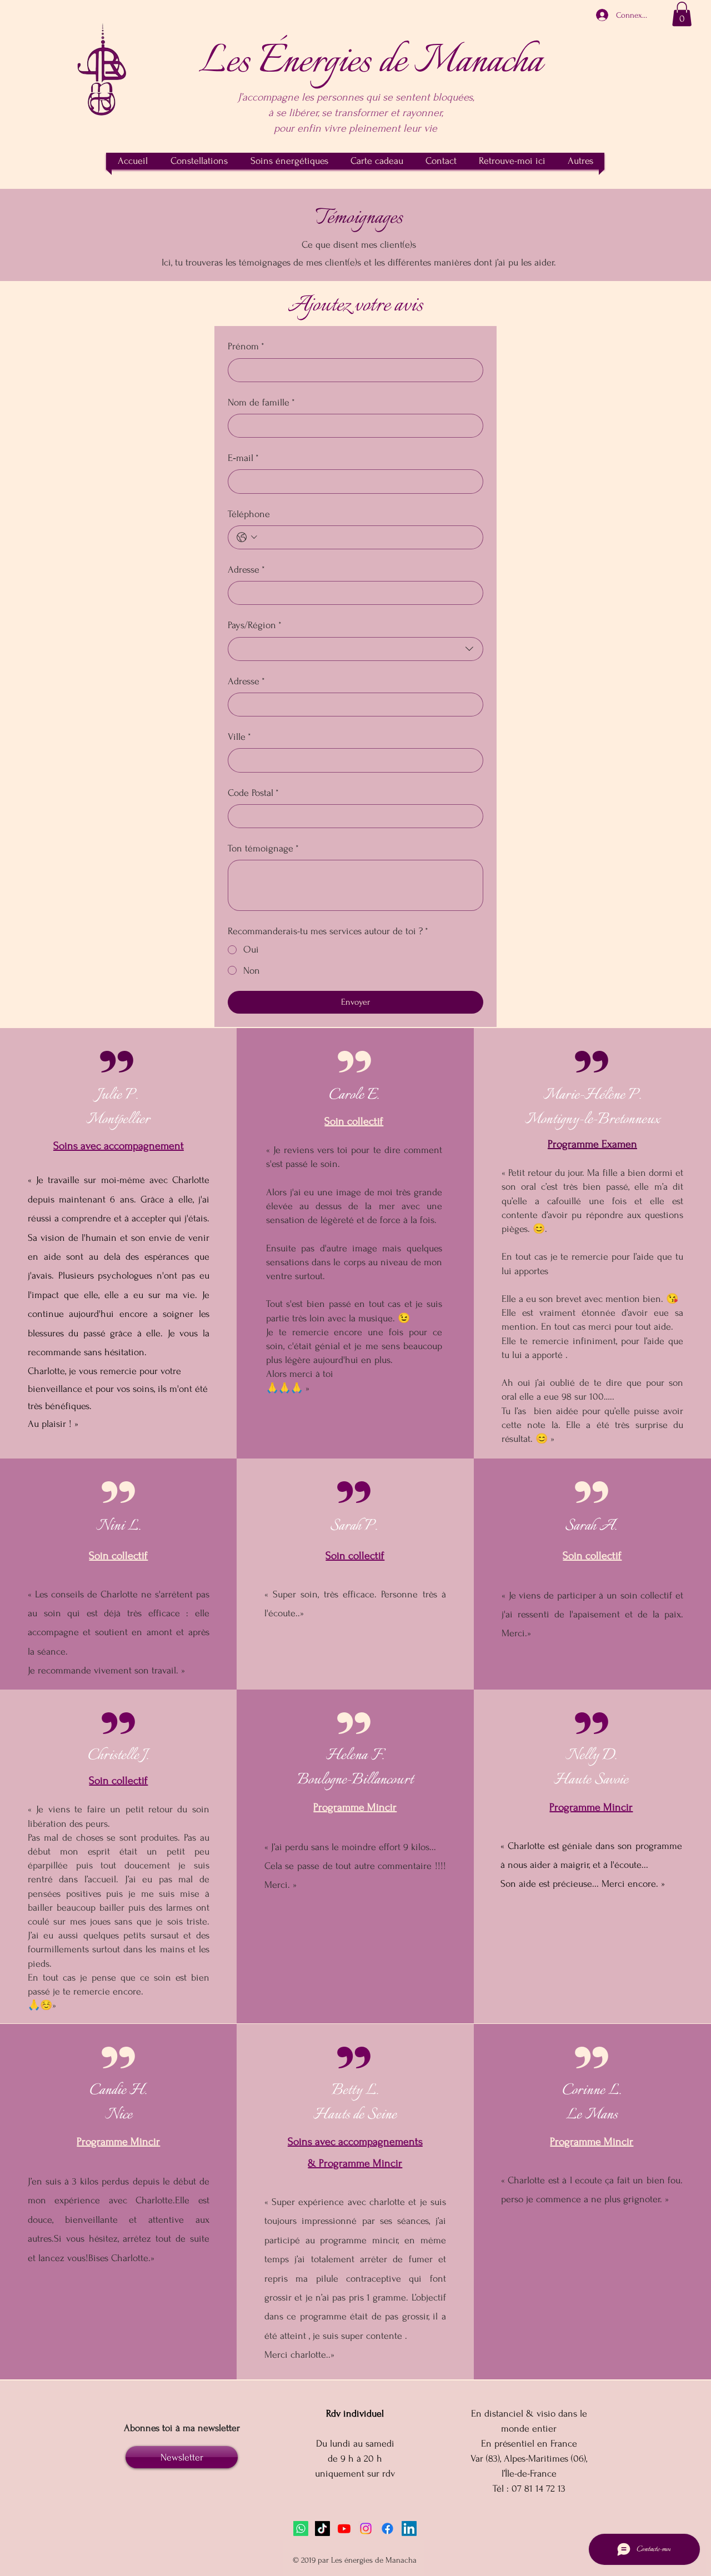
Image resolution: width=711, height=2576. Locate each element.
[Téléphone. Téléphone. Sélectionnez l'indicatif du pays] (247, 537)
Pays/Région (255, 625)
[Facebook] (387, 2529)
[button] (682, 14)
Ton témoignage (263, 848)
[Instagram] (366, 2529)
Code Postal (253, 793)
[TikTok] (322, 2529)
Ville (239, 737)
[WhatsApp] (301, 2529)
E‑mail (243, 458)
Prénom (246, 346)
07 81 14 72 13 (539, 2489)
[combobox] (355, 649)
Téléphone (249, 514)
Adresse (246, 570)
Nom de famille (261, 402)
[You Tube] (344, 2529)
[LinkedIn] (409, 2529)
